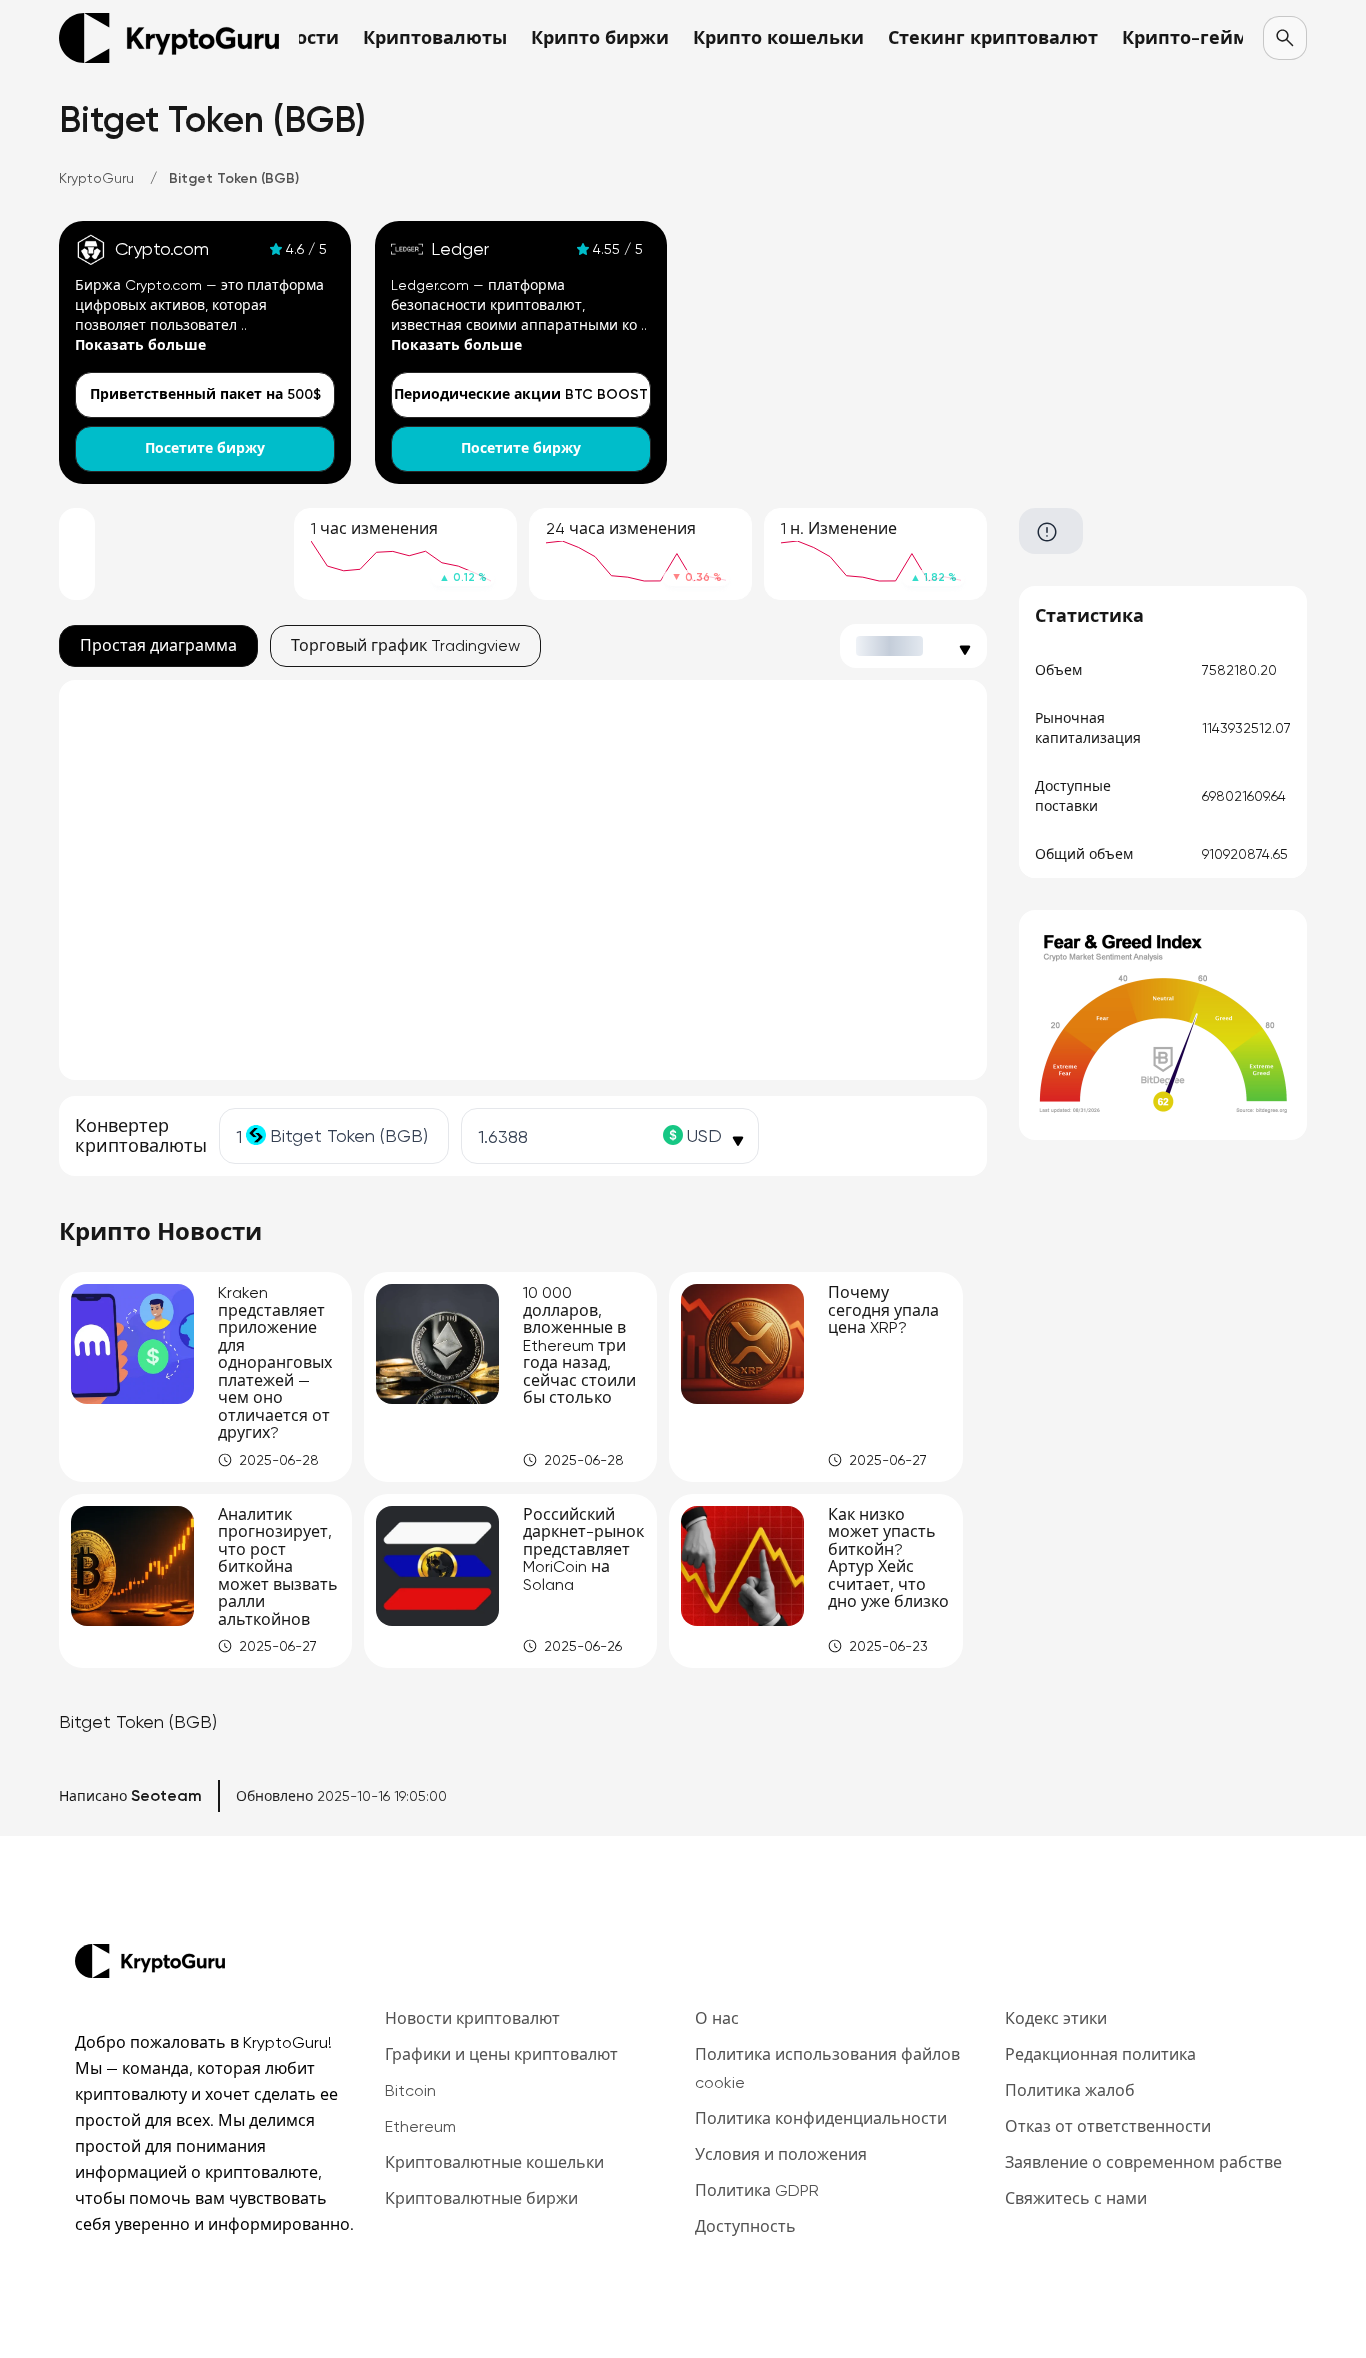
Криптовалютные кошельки (494, 2162)
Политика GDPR (757, 2190)
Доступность (745, 2226)
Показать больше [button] (140, 345)
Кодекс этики (1056, 2018)
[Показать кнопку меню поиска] (1285, 38)
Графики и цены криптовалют (501, 2054)
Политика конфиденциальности (821, 2118)
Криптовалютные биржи (481, 2198)
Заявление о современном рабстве (1143, 2162)
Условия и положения (781, 2154)
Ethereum (420, 2126)
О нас (717, 2018)
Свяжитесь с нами (1076, 2198)
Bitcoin (410, 2090)
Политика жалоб (1070, 2090)
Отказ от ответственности (1108, 2126)
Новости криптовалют (472, 2018)
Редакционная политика (1100, 2054)
